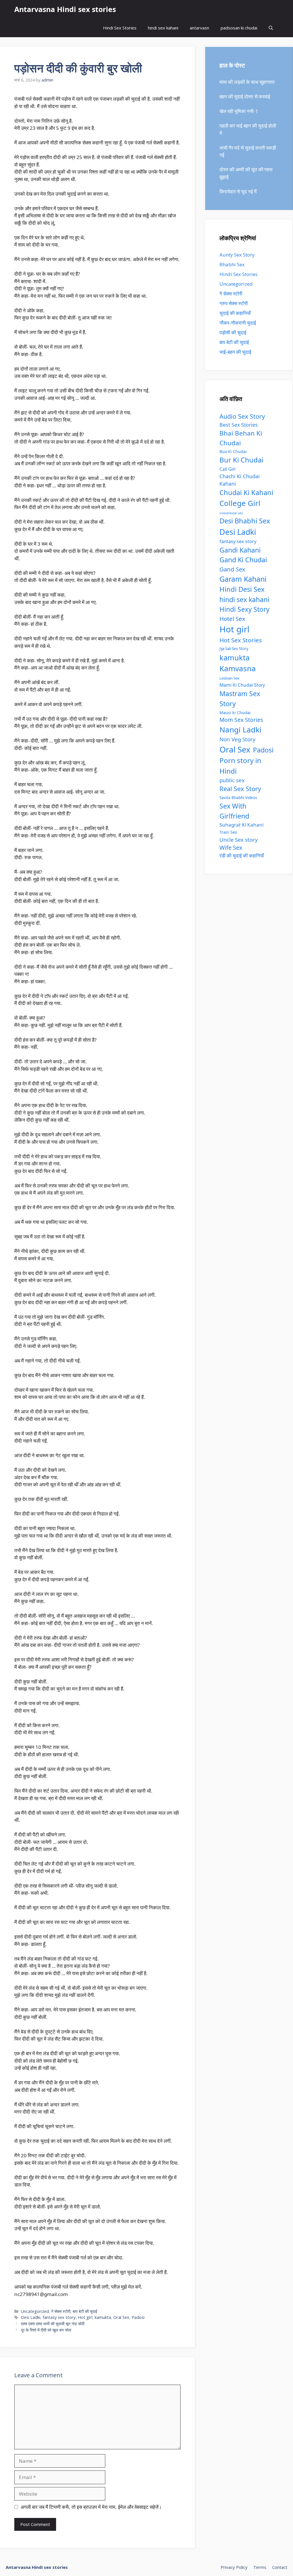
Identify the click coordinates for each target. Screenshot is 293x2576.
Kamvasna (238, 668)
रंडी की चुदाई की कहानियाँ (242, 856)
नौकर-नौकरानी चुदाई (238, 323)
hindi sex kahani (163, 28)
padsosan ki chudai (239, 28)
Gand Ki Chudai (243, 560)
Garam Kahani (243, 579)
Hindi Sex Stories (120, 28)
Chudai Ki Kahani (246, 492)
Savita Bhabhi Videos (238, 798)
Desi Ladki (31, 2317)
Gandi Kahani (240, 550)
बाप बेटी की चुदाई (85, 2311)
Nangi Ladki (240, 730)
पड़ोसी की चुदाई (233, 332)
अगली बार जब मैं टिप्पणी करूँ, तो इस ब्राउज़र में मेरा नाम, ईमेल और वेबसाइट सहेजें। (91, 2507)
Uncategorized (35, 2311)
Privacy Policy (234, 2567)
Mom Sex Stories (241, 720)
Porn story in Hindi (240, 766)
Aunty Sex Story (237, 255)
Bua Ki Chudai (233, 451)
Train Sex (228, 832)
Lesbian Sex (229, 678)
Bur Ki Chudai (241, 460)
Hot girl (85, 2317)
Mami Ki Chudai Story (242, 685)
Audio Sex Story (242, 416)
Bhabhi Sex (232, 264)
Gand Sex (232, 569)
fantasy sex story (59, 2317)
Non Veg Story (237, 739)
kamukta (103, 2317)
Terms (260, 2567)
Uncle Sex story (238, 840)
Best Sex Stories (239, 425)
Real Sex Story (240, 789)
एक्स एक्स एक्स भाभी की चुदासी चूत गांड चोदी (53, 2324)
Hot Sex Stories (241, 640)
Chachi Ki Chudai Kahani (240, 480)
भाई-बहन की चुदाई (235, 352)
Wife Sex (231, 848)
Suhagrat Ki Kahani (241, 825)
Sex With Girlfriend (234, 811)
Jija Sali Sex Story (234, 649)
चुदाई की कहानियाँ (235, 313)
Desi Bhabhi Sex (245, 521)
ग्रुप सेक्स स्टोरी (234, 303)
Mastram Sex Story (240, 699)
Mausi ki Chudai (235, 712)
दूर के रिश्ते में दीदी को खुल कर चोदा (46, 2330)
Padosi (138, 2317)
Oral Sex (121, 2317)
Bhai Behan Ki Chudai (241, 438)
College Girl (240, 503)
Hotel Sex (232, 619)
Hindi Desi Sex (242, 589)
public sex (232, 780)
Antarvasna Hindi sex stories (65, 9)
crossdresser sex (231, 513)
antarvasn (199, 28)
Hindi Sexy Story (245, 609)
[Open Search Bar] (271, 28)
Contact (280, 2567)
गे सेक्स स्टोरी (61, 2311)
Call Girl (227, 469)
